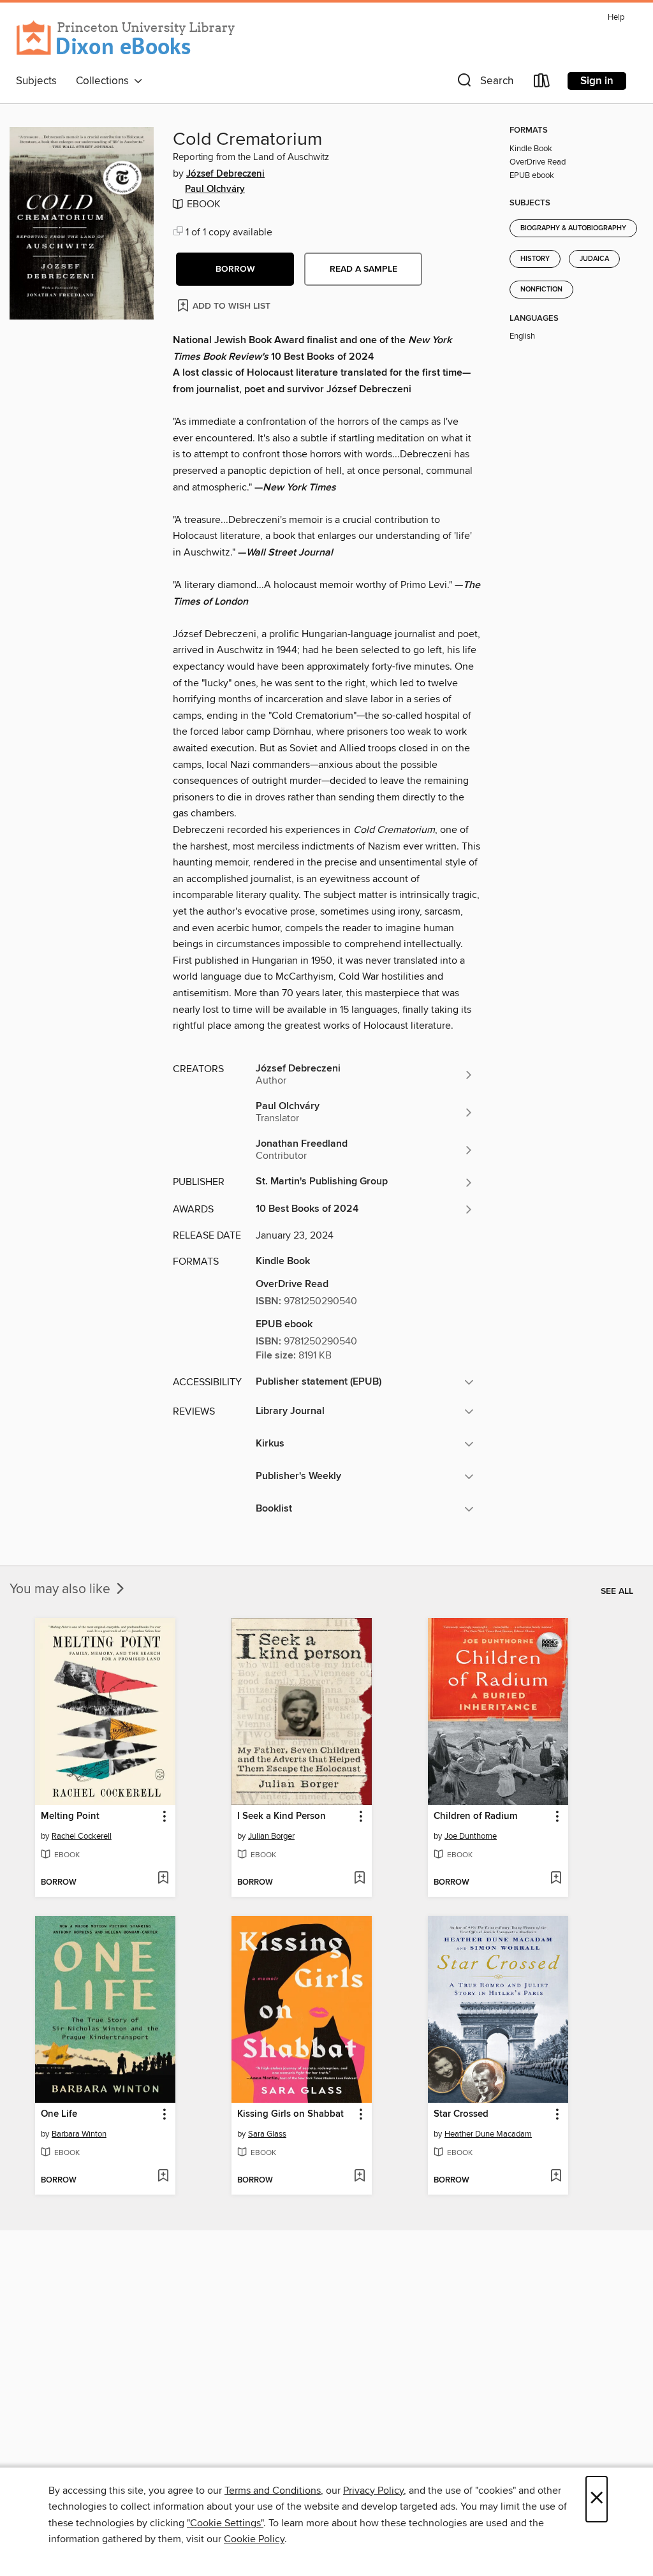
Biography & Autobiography (573, 228)
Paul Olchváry (215, 189)
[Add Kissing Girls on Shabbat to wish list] (359, 2177)
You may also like (62, 1589)
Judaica (594, 259)
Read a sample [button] (363, 269)
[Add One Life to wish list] (163, 2177)
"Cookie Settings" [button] (225, 2523)
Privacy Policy (373, 2491)
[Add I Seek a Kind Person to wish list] (359, 1879)
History (535, 259)
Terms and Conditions (273, 2491)
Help (616, 18)
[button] (484, 83)
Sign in (597, 81)
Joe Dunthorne (471, 1836)
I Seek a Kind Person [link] (282, 1816)
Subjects (36, 81)
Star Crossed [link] (461, 2114)
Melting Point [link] (70, 1816)
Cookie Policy (254, 2539)
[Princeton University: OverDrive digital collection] (126, 38)
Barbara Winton (79, 2134)
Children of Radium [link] (475, 1816)
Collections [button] (105, 81)
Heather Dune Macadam (488, 2134)
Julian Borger (271, 1836)
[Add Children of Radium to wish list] (556, 1879)
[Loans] (542, 83)
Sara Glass (267, 2134)
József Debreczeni (225, 174)
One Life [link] (59, 2114)
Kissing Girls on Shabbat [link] (290, 2114)
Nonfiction (541, 290)
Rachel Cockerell (82, 1836)
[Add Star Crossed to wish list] (556, 2177)
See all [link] (617, 1591)
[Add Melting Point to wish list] (163, 1879)
